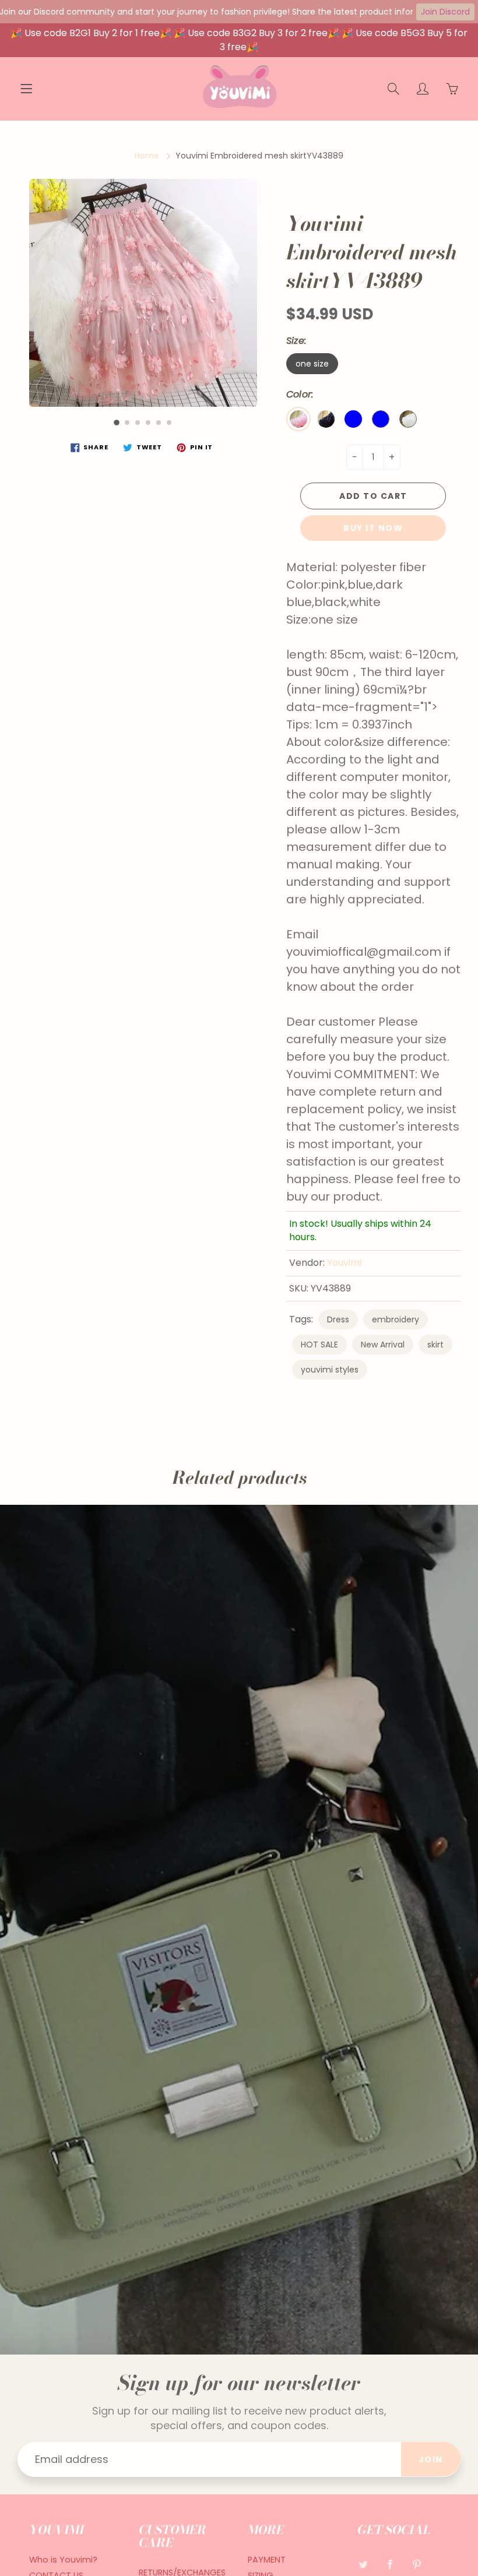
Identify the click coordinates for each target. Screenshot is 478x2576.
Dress (338, 1319)
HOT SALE (319, 1345)
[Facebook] (390, 2564)
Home (147, 156)
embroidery (396, 1319)
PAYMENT (267, 2560)
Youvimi (344, 1263)
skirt (435, 1345)
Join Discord (445, 12)
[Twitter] (363, 2564)
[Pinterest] (417, 2564)
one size (312, 364)
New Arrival (383, 1345)
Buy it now (373, 528)
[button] (117, 423)
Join (431, 2459)
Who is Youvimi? (63, 2560)
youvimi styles (330, 1370)
